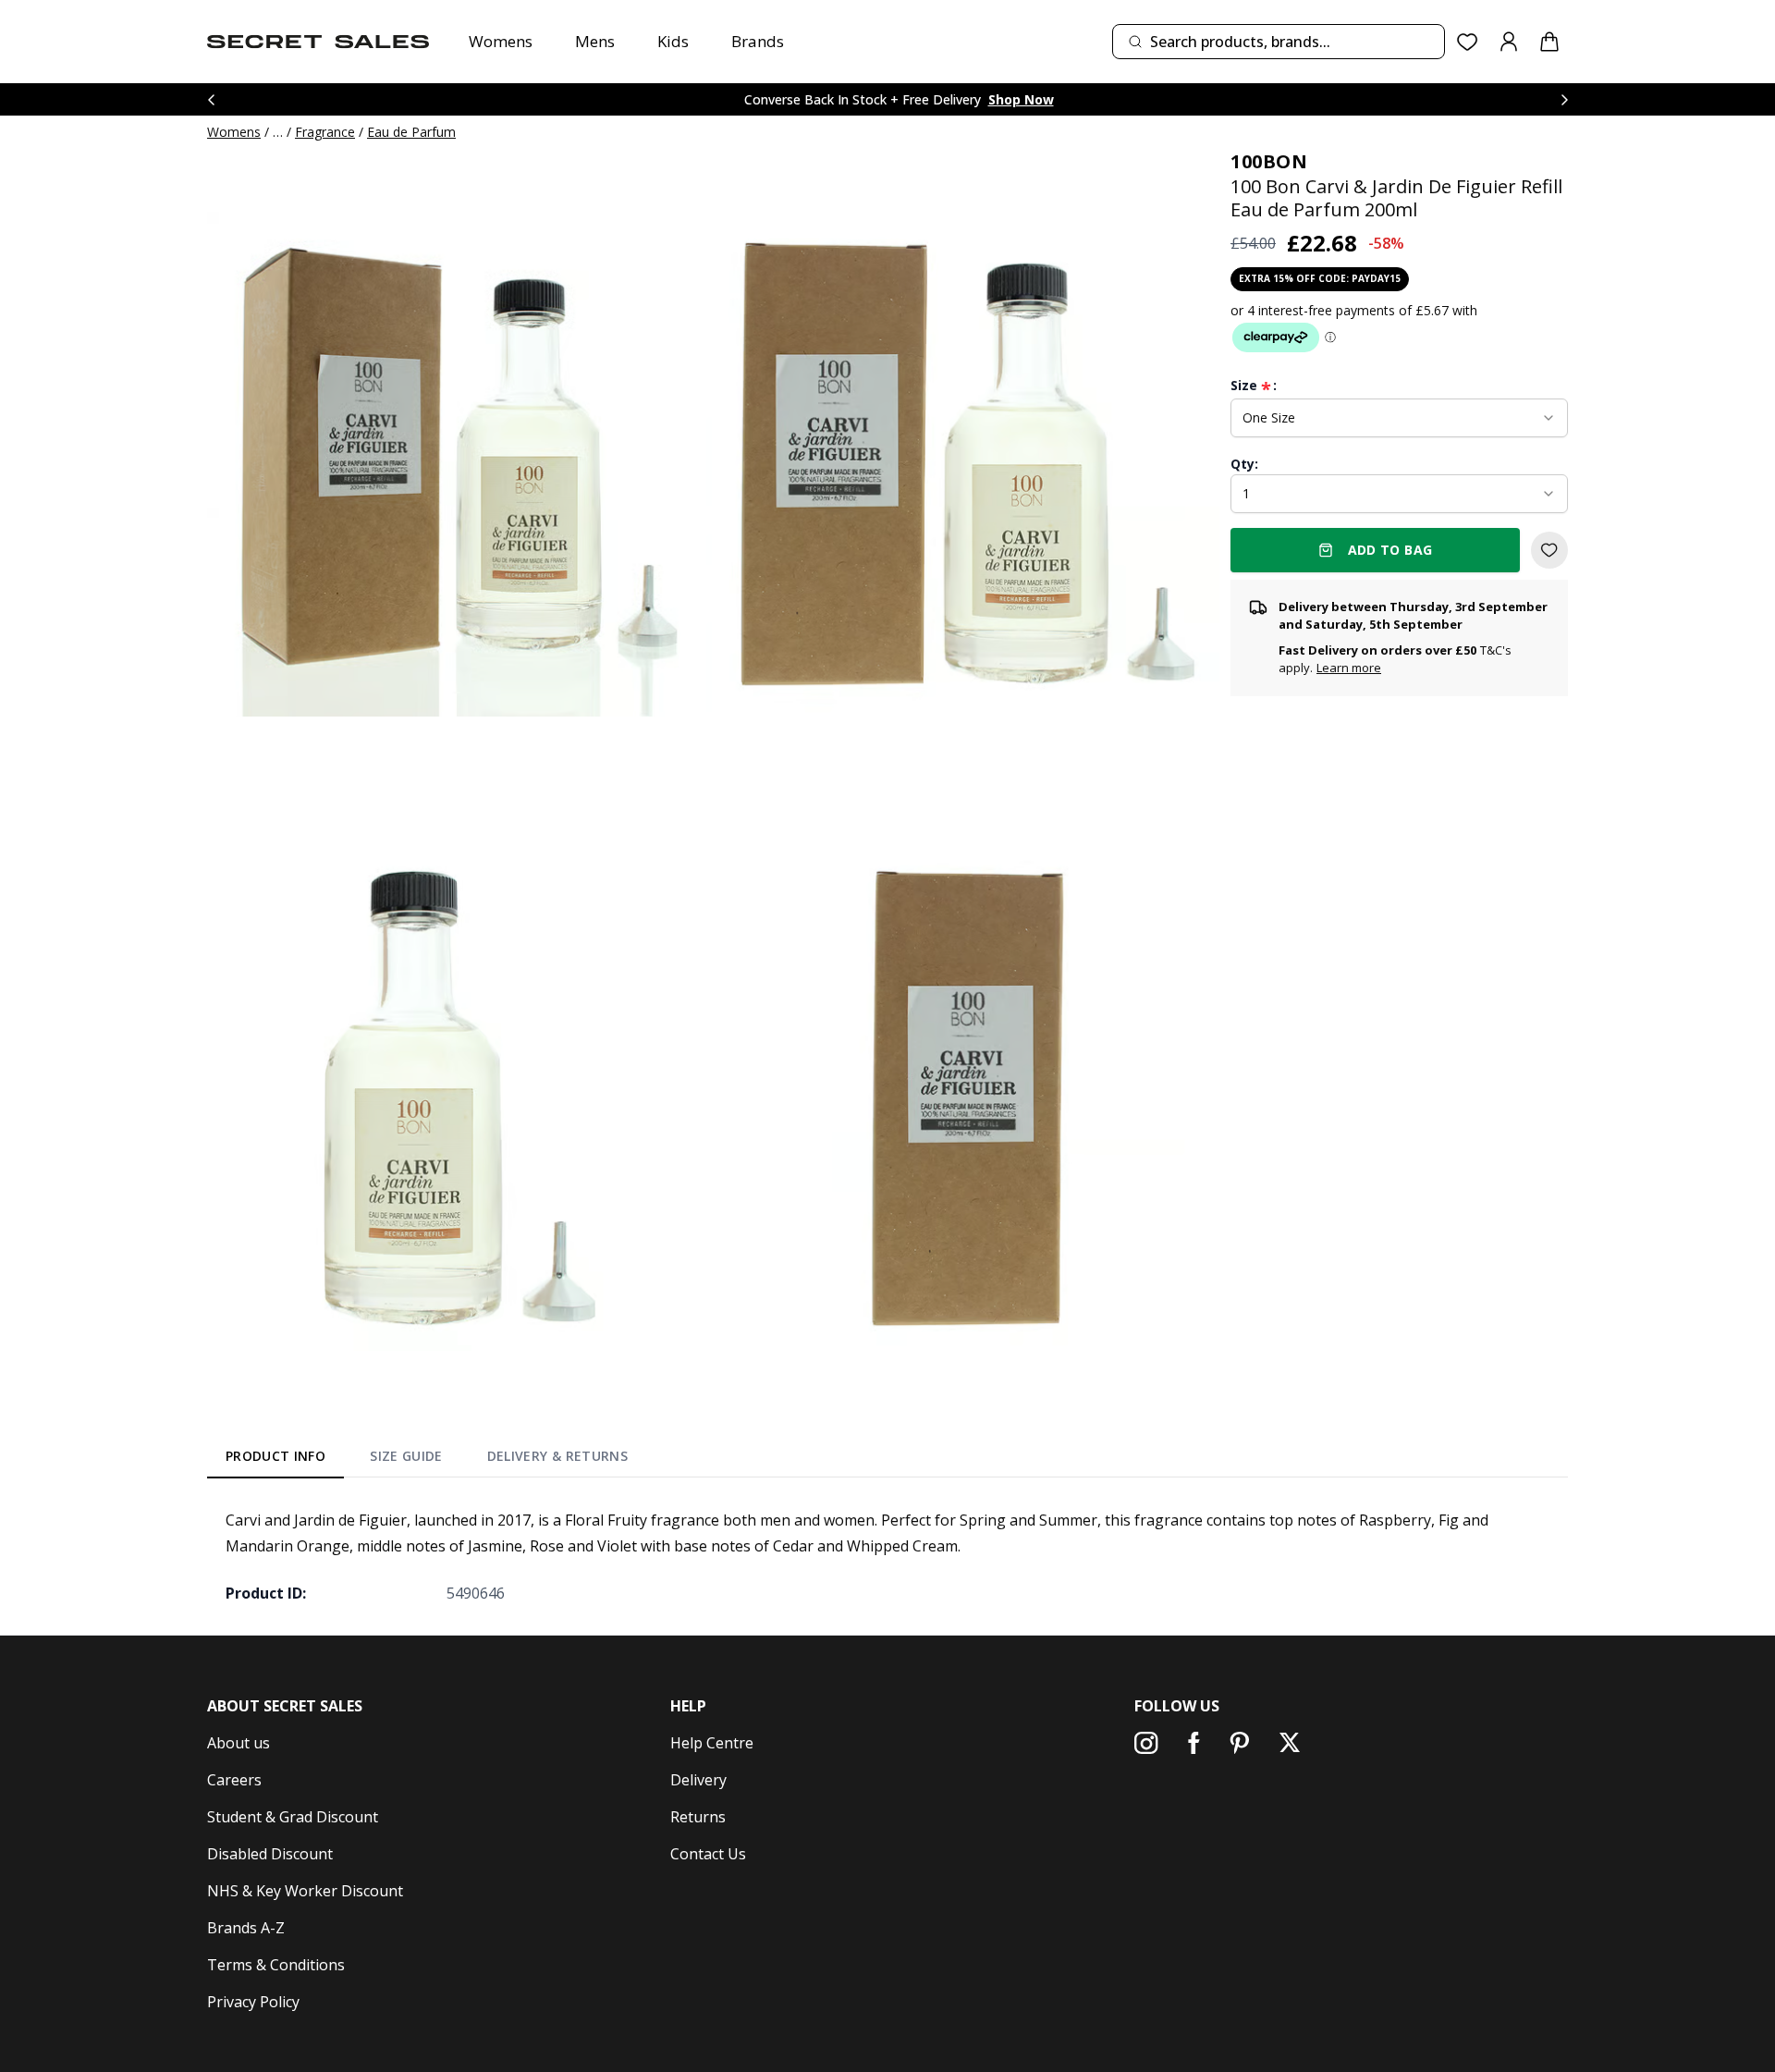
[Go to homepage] (318, 42)
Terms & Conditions (276, 1965)
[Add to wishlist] (1549, 550)
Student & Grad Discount (293, 1817)
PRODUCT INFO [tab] (275, 1456)
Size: (1254, 386)
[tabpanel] (887, 1556)
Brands (758, 41)
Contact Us (708, 1854)
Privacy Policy (253, 2002)
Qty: (1244, 464)
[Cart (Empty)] (1549, 42)
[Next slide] (1564, 99)
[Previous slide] (211, 99)
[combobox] (1279, 42)
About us (239, 1743)
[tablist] (427, 1460)
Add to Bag (1390, 550)
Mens (595, 41)
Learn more (1349, 668)
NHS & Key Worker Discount (305, 1891)
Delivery (698, 1780)
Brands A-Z (246, 1928)
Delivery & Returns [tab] (557, 1456)
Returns (698, 1817)
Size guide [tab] (406, 1456)
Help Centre (712, 1743)
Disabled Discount (270, 1854)
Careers (234, 1780)
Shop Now (1021, 99)
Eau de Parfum (411, 132)
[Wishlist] (1468, 42)
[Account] (1509, 42)
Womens (501, 41)
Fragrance (325, 132)
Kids (673, 41)
